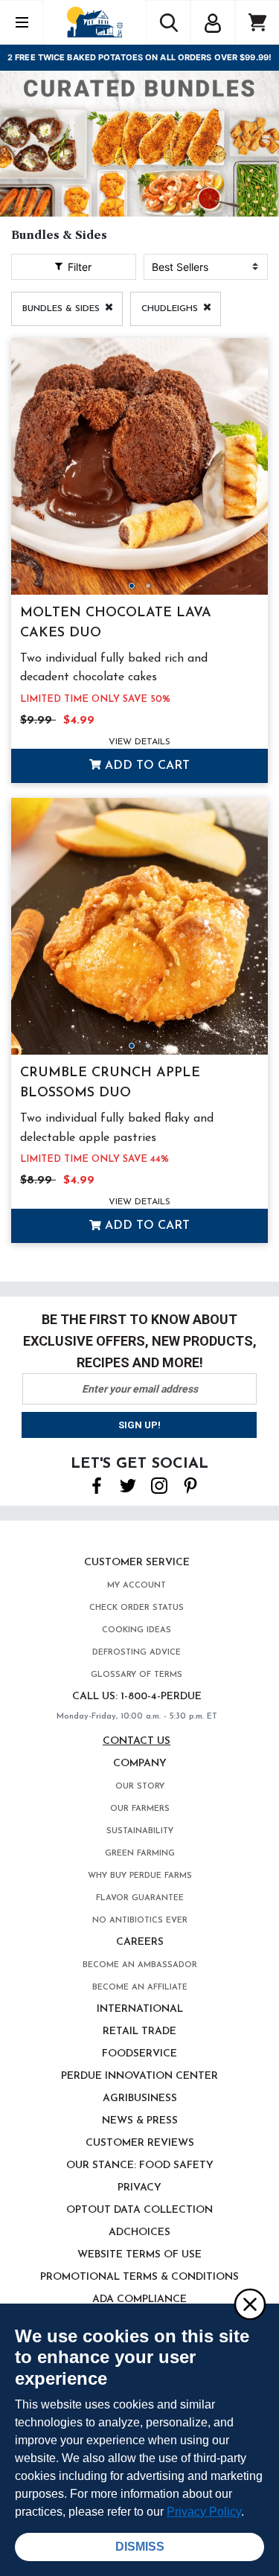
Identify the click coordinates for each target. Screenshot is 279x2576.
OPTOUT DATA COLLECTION (139, 2210)
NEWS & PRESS (140, 2121)
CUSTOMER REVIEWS (140, 2143)
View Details (139, 742)
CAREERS (140, 1942)
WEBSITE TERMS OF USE (139, 2255)
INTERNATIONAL (140, 2009)
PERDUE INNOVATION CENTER (139, 2076)
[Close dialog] (249, 2304)
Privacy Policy (204, 2512)
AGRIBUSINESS (140, 2099)
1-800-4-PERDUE (161, 1697)
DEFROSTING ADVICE (137, 1653)
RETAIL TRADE (139, 2032)
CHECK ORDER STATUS (137, 1608)
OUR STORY (140, 1787)
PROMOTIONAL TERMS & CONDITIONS (139, 2277)
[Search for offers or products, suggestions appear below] (168, 22)
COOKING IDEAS (137, 1630)
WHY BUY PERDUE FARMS (140, 1876)
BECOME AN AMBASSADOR (140, 1965)
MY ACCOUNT (137, 1586)
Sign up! (139, 1425)
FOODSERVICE (139, 2054)
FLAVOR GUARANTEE (140, 1898)
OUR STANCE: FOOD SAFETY (140, 2166)
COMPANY (140, 1764)
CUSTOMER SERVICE (137, 1563)
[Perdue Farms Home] (95, 22)
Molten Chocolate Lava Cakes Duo (116, 623)
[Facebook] (97, 1484)
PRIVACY (139, 2188)
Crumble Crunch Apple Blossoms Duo (110, 1083)
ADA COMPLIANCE (139, 2299)
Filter (78, 267)
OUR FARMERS (140, 1809)
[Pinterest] (190, 1484)
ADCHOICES (139, 2233)
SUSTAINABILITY (140, 1831)
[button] (213, 21)
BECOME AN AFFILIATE (140, 1988)
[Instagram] (159, 1484)
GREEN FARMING (140, 1854)
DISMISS (140, 2547)
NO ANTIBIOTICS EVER (140, 1921)
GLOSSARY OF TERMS (137, 1675)
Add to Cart (145, 766)
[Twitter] (128, 1484)
